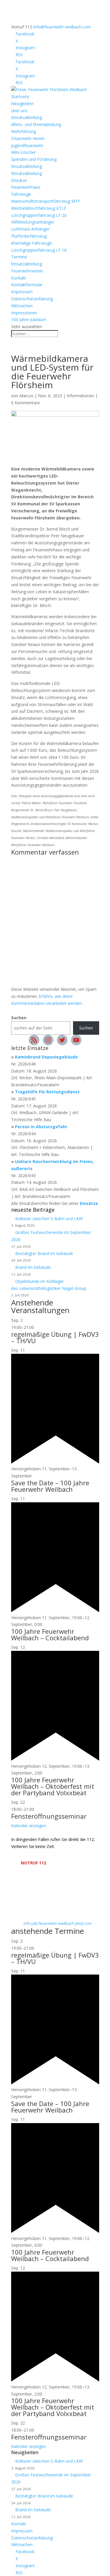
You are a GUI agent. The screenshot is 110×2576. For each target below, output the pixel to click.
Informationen (81, 396)
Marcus (26, 396)
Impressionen (24, 313)
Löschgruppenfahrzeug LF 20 (39, 215)
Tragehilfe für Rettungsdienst (47, 1092)
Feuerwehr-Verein (28, 138)
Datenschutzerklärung (32, 299)
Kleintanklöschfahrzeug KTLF (39, 208)
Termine (19, 257)
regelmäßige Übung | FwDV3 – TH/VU (55, 1337)
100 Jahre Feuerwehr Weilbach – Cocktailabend (50, 1634)
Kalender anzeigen (29, 1826)
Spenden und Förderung (34, 159)
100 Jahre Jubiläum (29, 319)
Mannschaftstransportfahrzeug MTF (46, 201)
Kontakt (19, 278)
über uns (19, 111)
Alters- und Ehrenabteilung (36, 124)
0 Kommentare (26, 403)
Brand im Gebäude (33, 1267)
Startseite (20, 97)
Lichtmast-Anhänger (30, 229)
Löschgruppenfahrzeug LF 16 (39, 250)
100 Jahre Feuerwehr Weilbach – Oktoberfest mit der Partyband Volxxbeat (53, 1786)
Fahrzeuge (21, 194)
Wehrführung (23, 131)
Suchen (19, 1018)
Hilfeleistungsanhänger (33, 222)
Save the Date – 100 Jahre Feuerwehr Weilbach (50, 1486)
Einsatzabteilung (27, 117)
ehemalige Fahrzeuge (32, 243)
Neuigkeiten (22, 104)
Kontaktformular (27, 285)
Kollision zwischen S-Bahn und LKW (49, 1219)
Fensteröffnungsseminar (49, 1816)
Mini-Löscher (23, 152)
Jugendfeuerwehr (27, 145)
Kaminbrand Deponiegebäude (46, 1057)
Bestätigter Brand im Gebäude (44, 1253)
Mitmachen (22, 306)
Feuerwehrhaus (26, 187)
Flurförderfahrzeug (29, 236)
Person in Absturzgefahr (41, 1127)
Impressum (22, 292)
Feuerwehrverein (27, 271)
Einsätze (19, 180)
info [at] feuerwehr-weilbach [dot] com (57, 1923)
